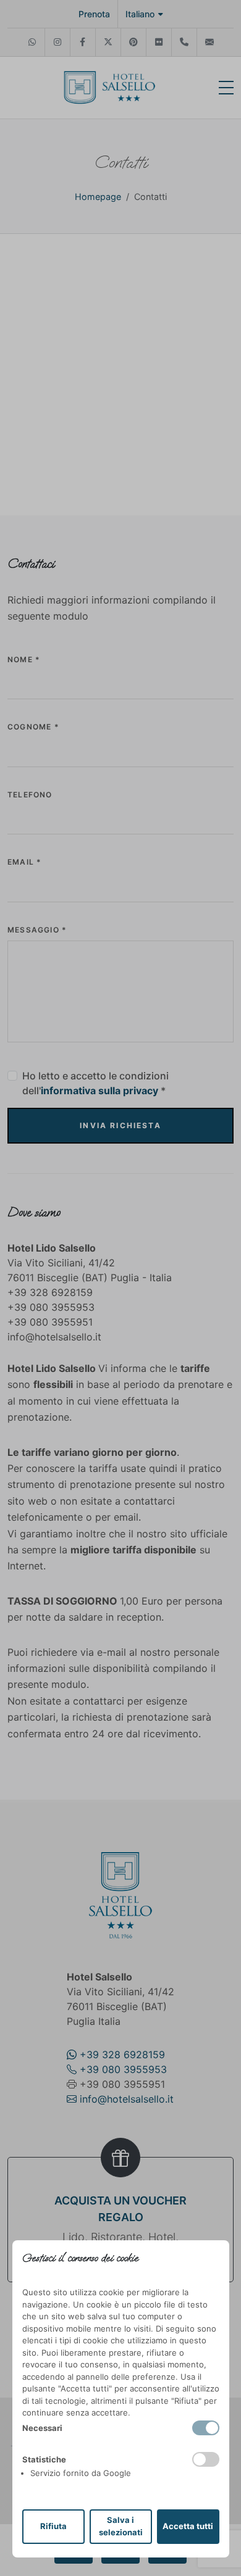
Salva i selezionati (121, 2526)
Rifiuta (53, 2526)
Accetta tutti (188, 2526)
